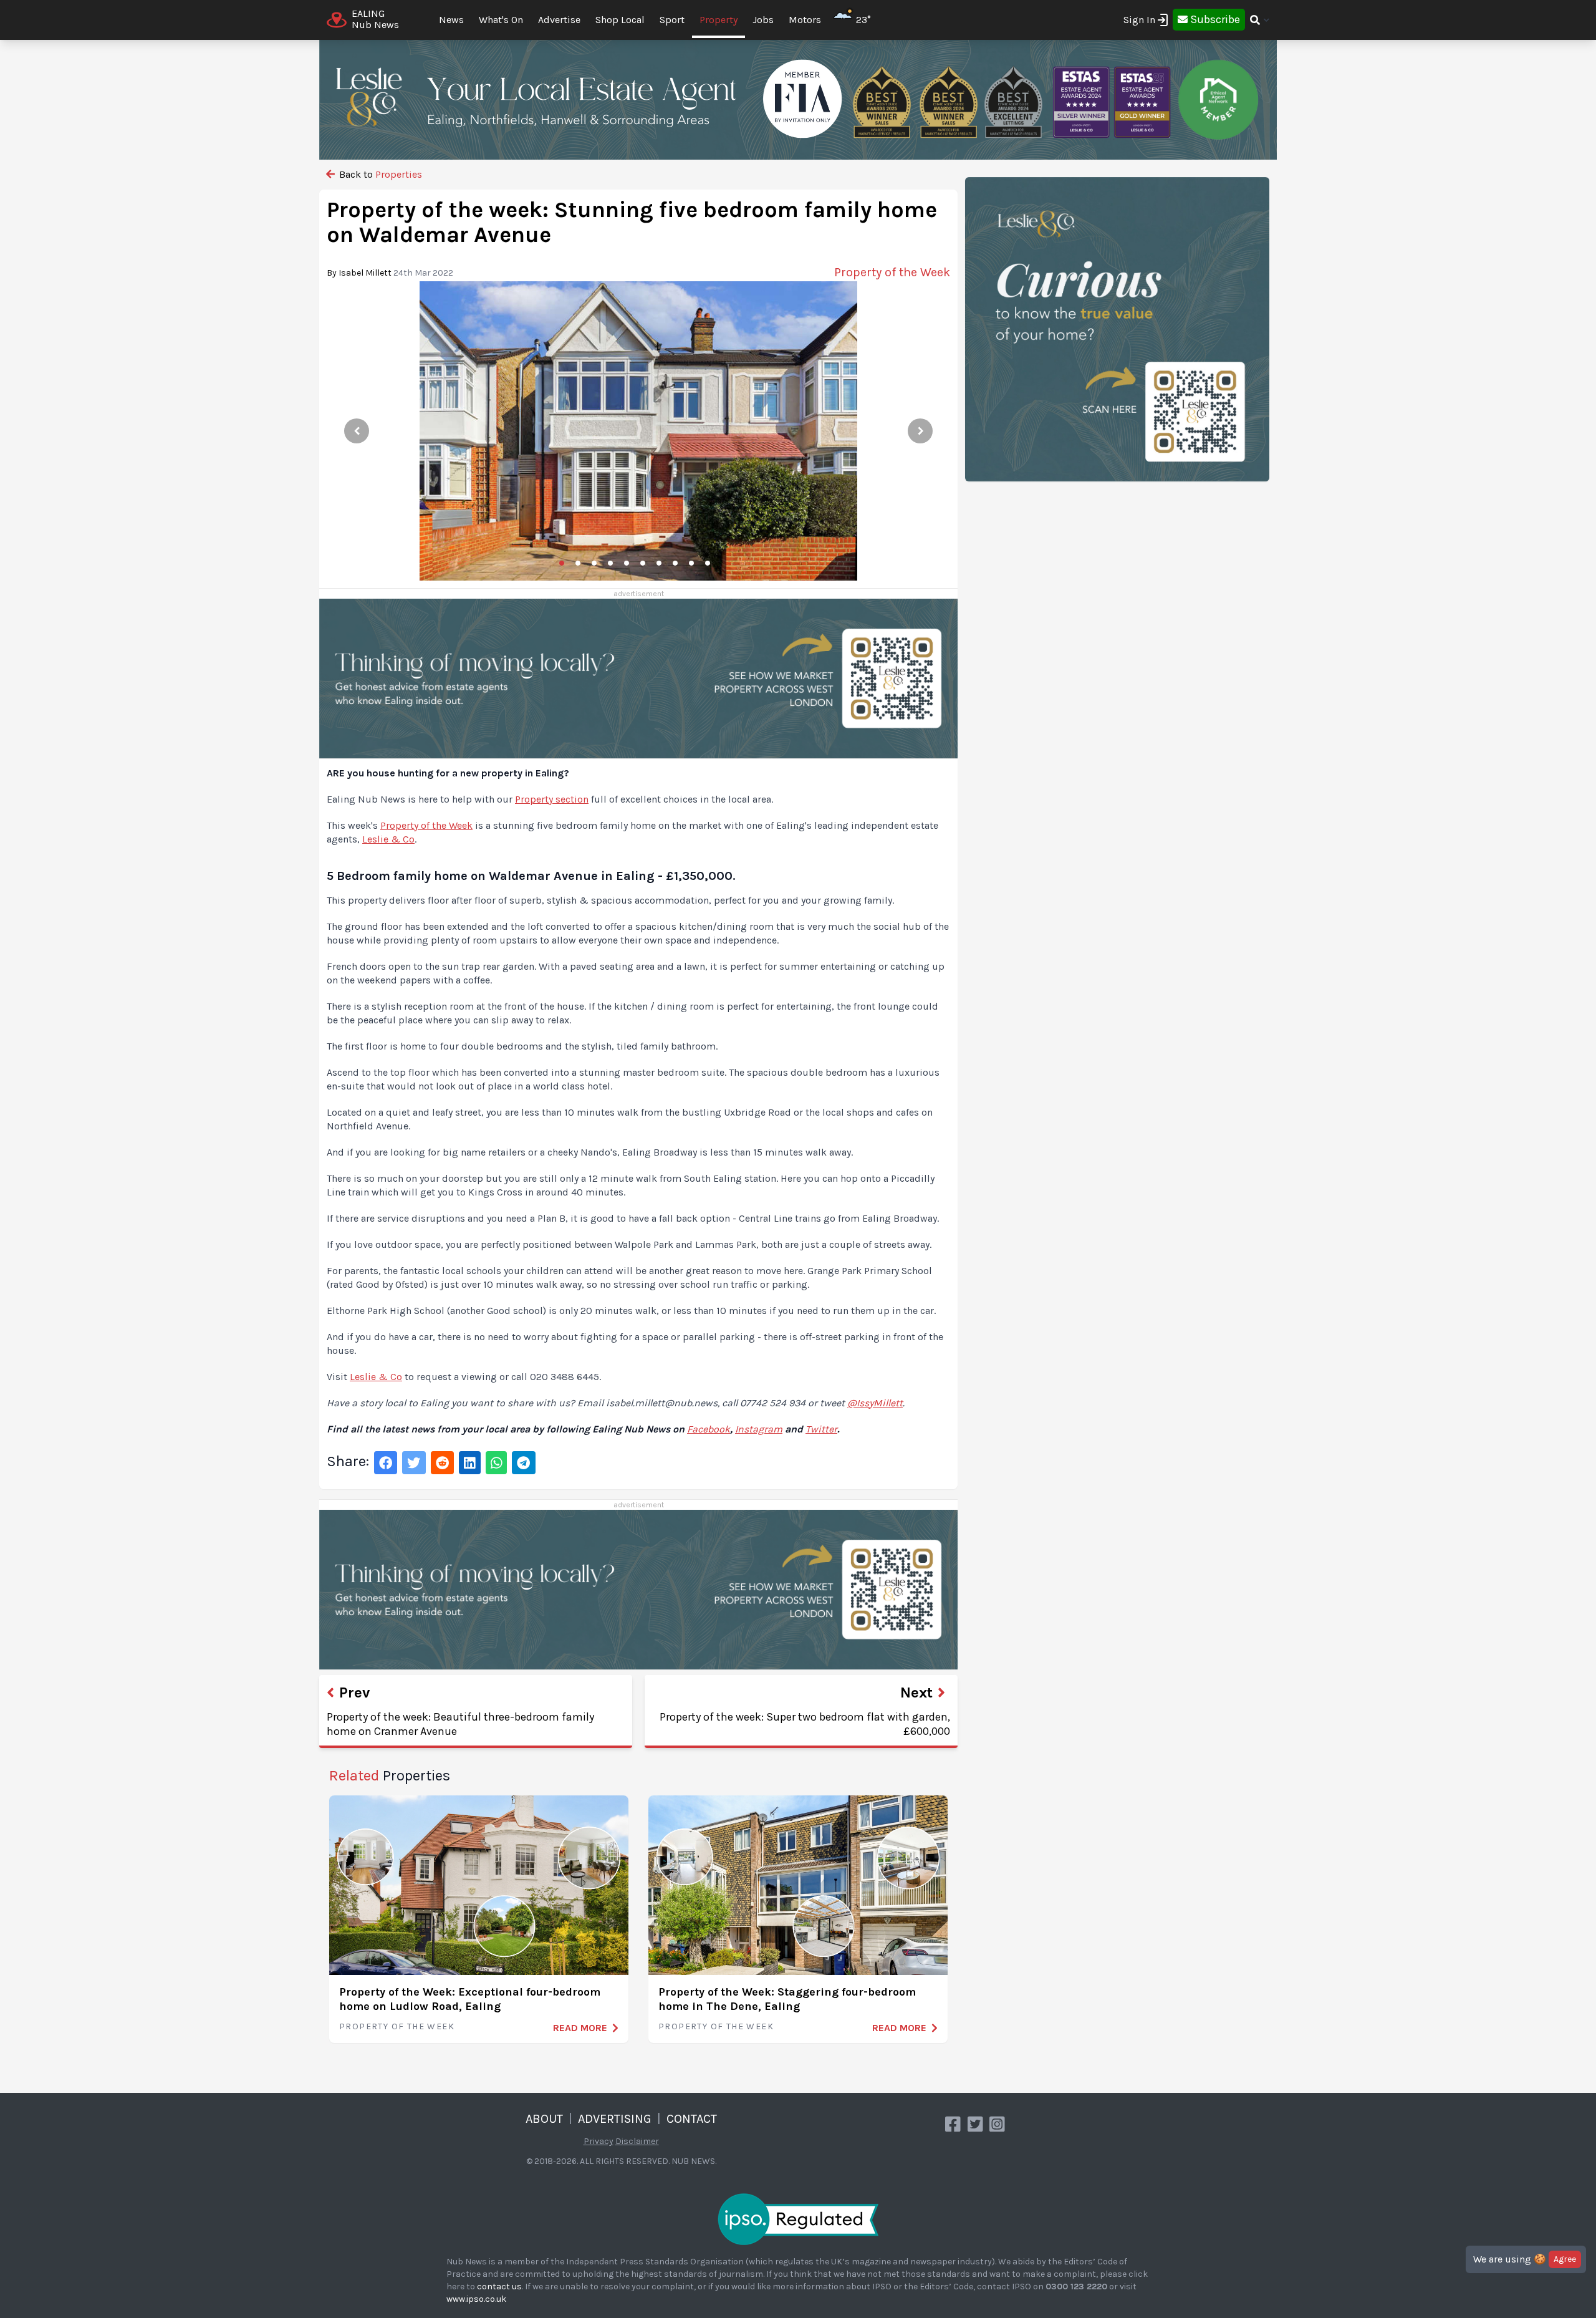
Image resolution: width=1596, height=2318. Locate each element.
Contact (692, 2119)
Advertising (615, 2119)
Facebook (709, 1429)
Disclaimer (637, 2141)
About (544, 2119)
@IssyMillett (875, 1403)
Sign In (1139, 20)
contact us (499, 2287)
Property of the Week (426, 825)
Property (719, 20)
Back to (379, 174)
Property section (552, 799)
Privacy (598, 2141)
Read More (580, 2028)
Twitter (821, 1429)
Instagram (759, 1429)
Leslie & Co (388, 839)
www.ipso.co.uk (476, 2299)
